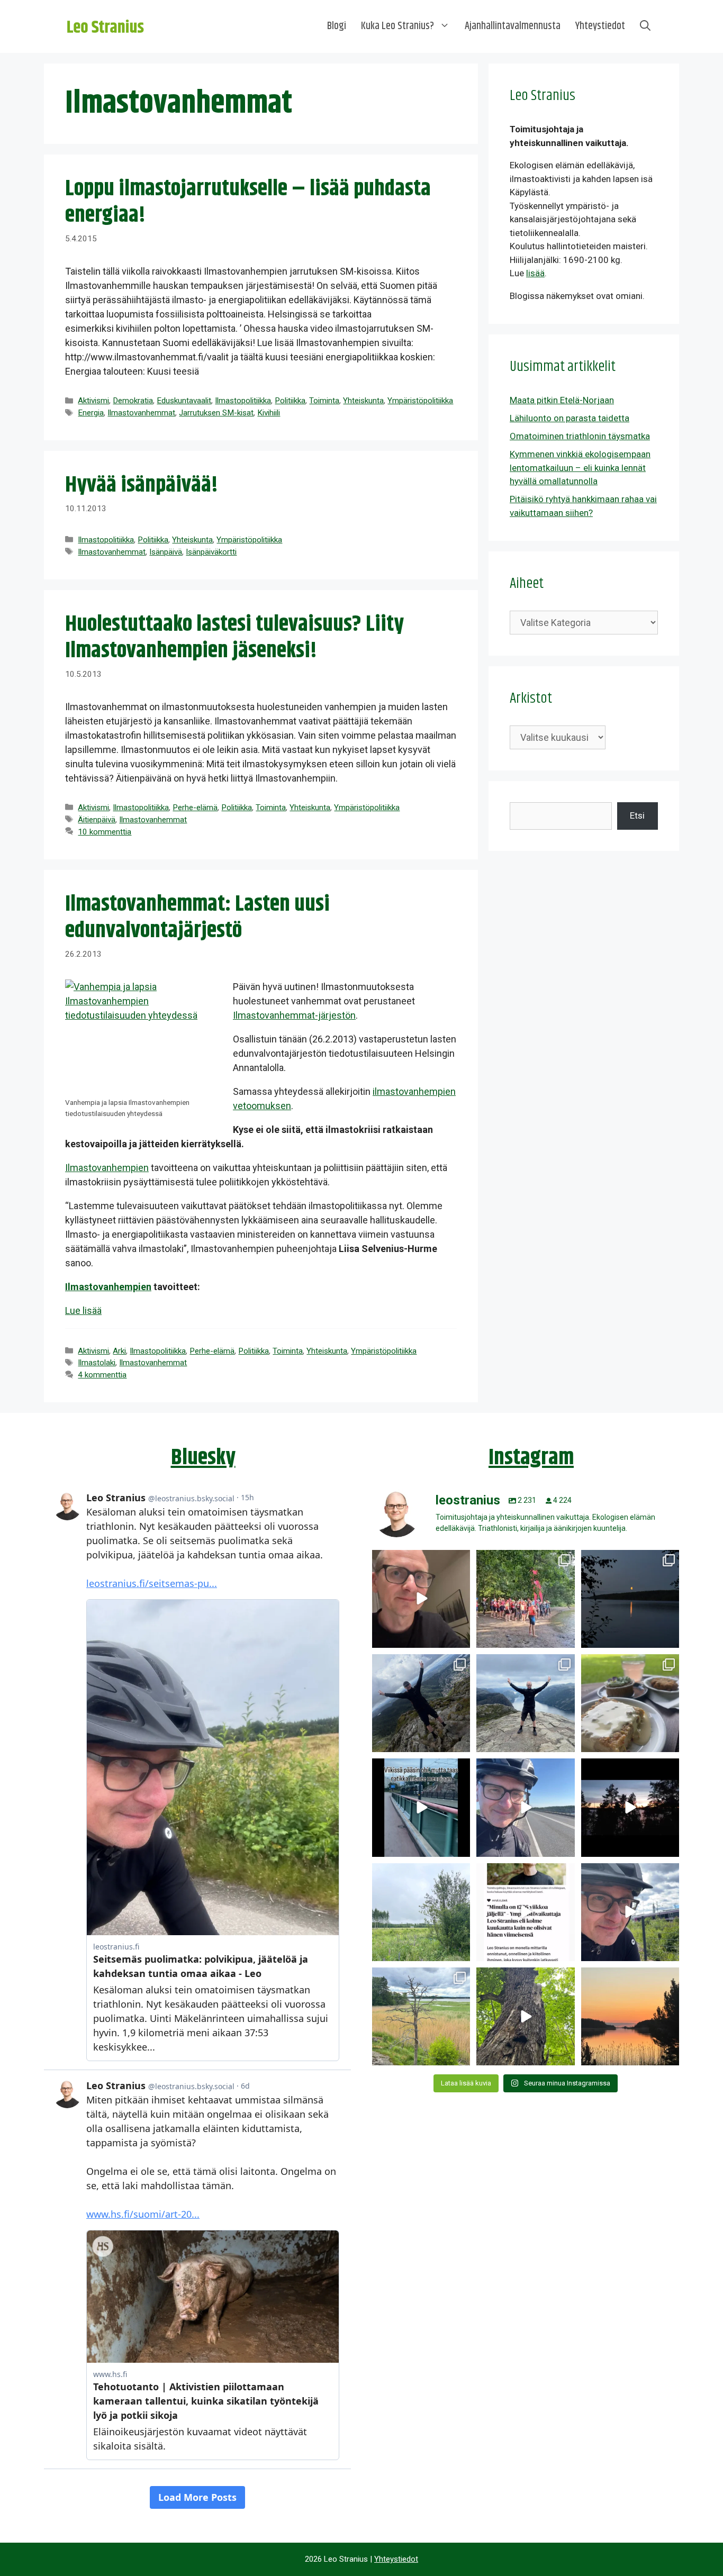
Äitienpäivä (97, 820)
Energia (91, 413)
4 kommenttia (102, 1375)
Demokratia (133, 401)
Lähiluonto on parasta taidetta (570, 418)
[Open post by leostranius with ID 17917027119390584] (421, 2016)
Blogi (337, 26)
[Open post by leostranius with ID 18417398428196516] (525, 1703)
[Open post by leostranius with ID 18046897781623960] (630, 1912)
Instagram (531, 1458)
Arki (119, 1351)
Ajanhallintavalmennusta (513, 26)
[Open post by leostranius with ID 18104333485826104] (525, 2016)
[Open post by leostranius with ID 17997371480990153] (421, 1599)
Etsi (637, 815)
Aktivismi (93, 401)
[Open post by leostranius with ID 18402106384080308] (525, 1807)
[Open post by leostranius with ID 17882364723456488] (421, 1912)
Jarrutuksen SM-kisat (216, 413)
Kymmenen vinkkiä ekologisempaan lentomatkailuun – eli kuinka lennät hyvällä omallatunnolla (580, 468)
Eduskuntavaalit (184, 401)
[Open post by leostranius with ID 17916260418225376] (421, 1703)
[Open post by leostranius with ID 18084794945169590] (630, 1807)
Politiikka (290, 401)
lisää (535, 273)
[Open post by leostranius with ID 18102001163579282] (525, 1599)
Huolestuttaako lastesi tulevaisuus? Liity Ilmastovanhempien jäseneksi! (234, 638)
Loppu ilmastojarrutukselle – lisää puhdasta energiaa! (248, 202)
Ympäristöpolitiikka (420, 401)
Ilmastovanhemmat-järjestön (294, 1015)
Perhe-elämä (195, 808)
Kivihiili (269, 413)
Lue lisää (83, 1310)
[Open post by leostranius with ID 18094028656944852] (630, 2016)
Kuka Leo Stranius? (397, 26)
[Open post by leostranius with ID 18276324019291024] (630, 1599)
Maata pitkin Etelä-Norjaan (562, 400)
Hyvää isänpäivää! (142, 485)
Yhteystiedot (600, 26)
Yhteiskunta (363, 401)
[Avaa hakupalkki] (645, 26)
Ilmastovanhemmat (141, 413)
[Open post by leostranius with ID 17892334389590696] (421, 1807)
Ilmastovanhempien (107, 1168)
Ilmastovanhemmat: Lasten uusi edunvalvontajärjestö (197, 918)
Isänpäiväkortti (211, 552)
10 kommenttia (105, 832)
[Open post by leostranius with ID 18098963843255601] (630, 1703)
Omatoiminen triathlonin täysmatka (580, 436)
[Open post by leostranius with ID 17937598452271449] (525, 1912)
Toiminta (324, 401)
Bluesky (203, 1458)
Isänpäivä (166, 552)
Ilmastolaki (97, 1363)
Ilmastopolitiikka (243, 401)
